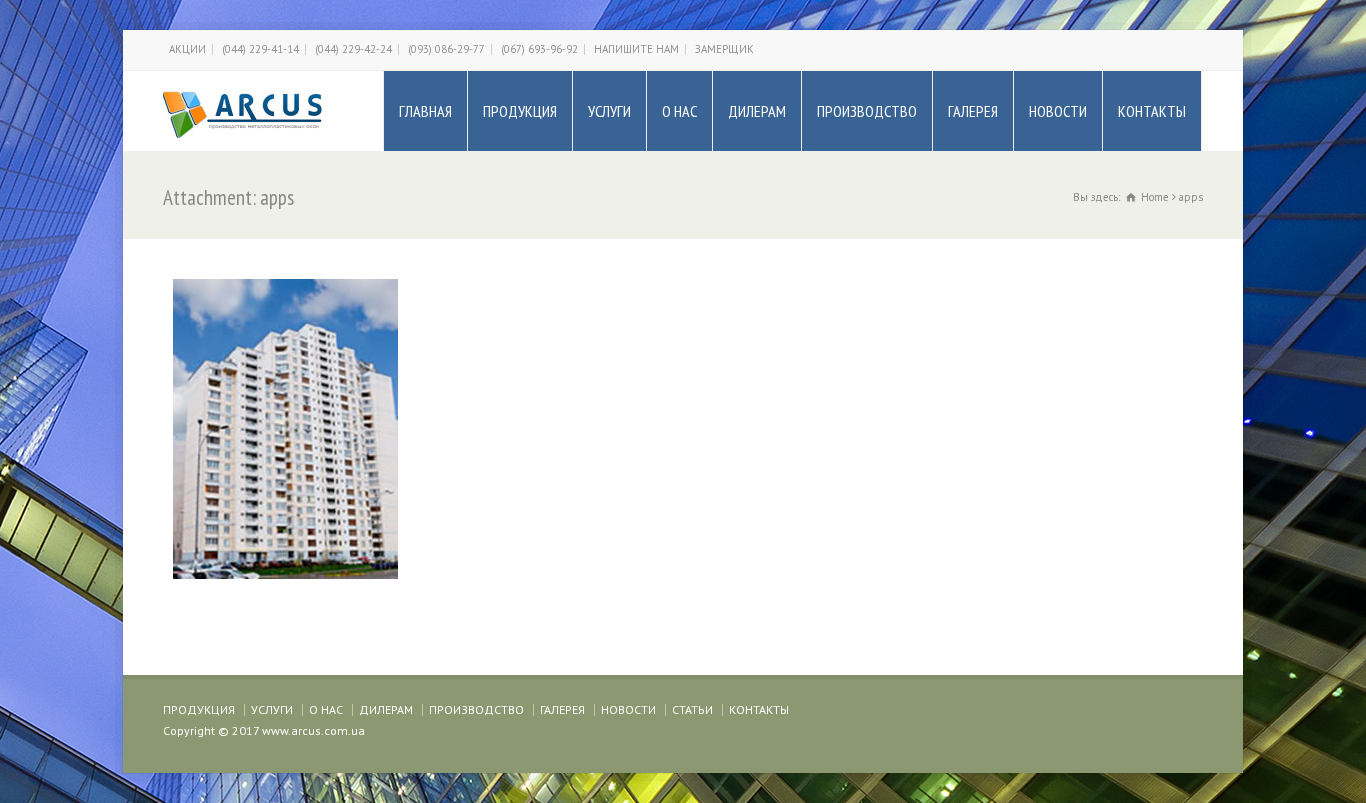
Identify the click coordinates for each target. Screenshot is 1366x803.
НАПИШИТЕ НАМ (636, 49)
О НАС (679, 111)
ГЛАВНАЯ (425, 111)
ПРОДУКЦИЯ (520, 111)
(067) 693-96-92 (539, 49)
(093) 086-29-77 (446, 49)
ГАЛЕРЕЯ (973, 111)
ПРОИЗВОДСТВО (867, 111)
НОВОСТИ (1058, 111)
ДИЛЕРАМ (757, 111)
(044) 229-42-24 (353, 49)
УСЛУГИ (609, 111)
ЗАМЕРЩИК (724, 49)
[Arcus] (243, 111)
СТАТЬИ (692, 709)
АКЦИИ (187, 49)
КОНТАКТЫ (1152, 111)
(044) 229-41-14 (260, 49)
